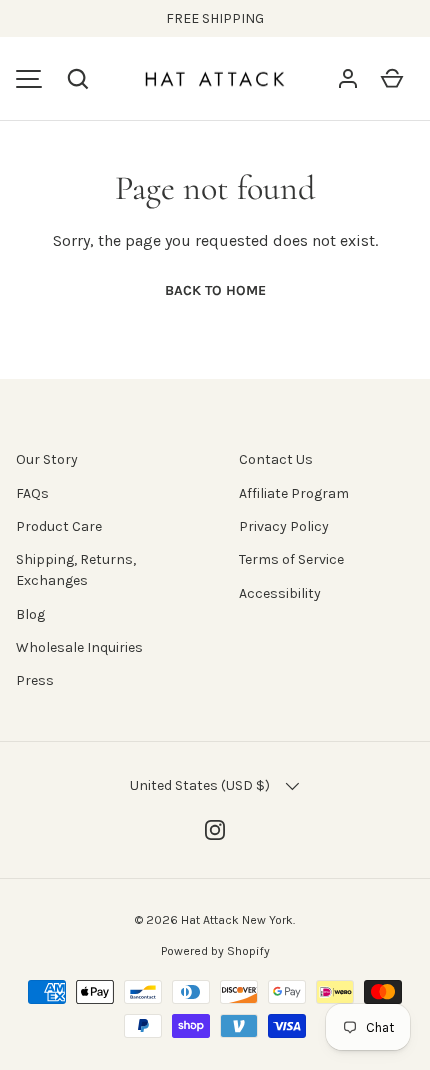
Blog (30, 614)
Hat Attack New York (237, 920)
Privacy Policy (284, 526)
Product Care (59, 526)
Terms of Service (291, 559)
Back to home (215, 290)
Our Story (47, 459)
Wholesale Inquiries (79, 647)
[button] (78, 79)
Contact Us (276, 459)
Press (35, 680)
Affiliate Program (294, 493)
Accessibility (280, 593)
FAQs (32, 493)
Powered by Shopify (215, 951)
